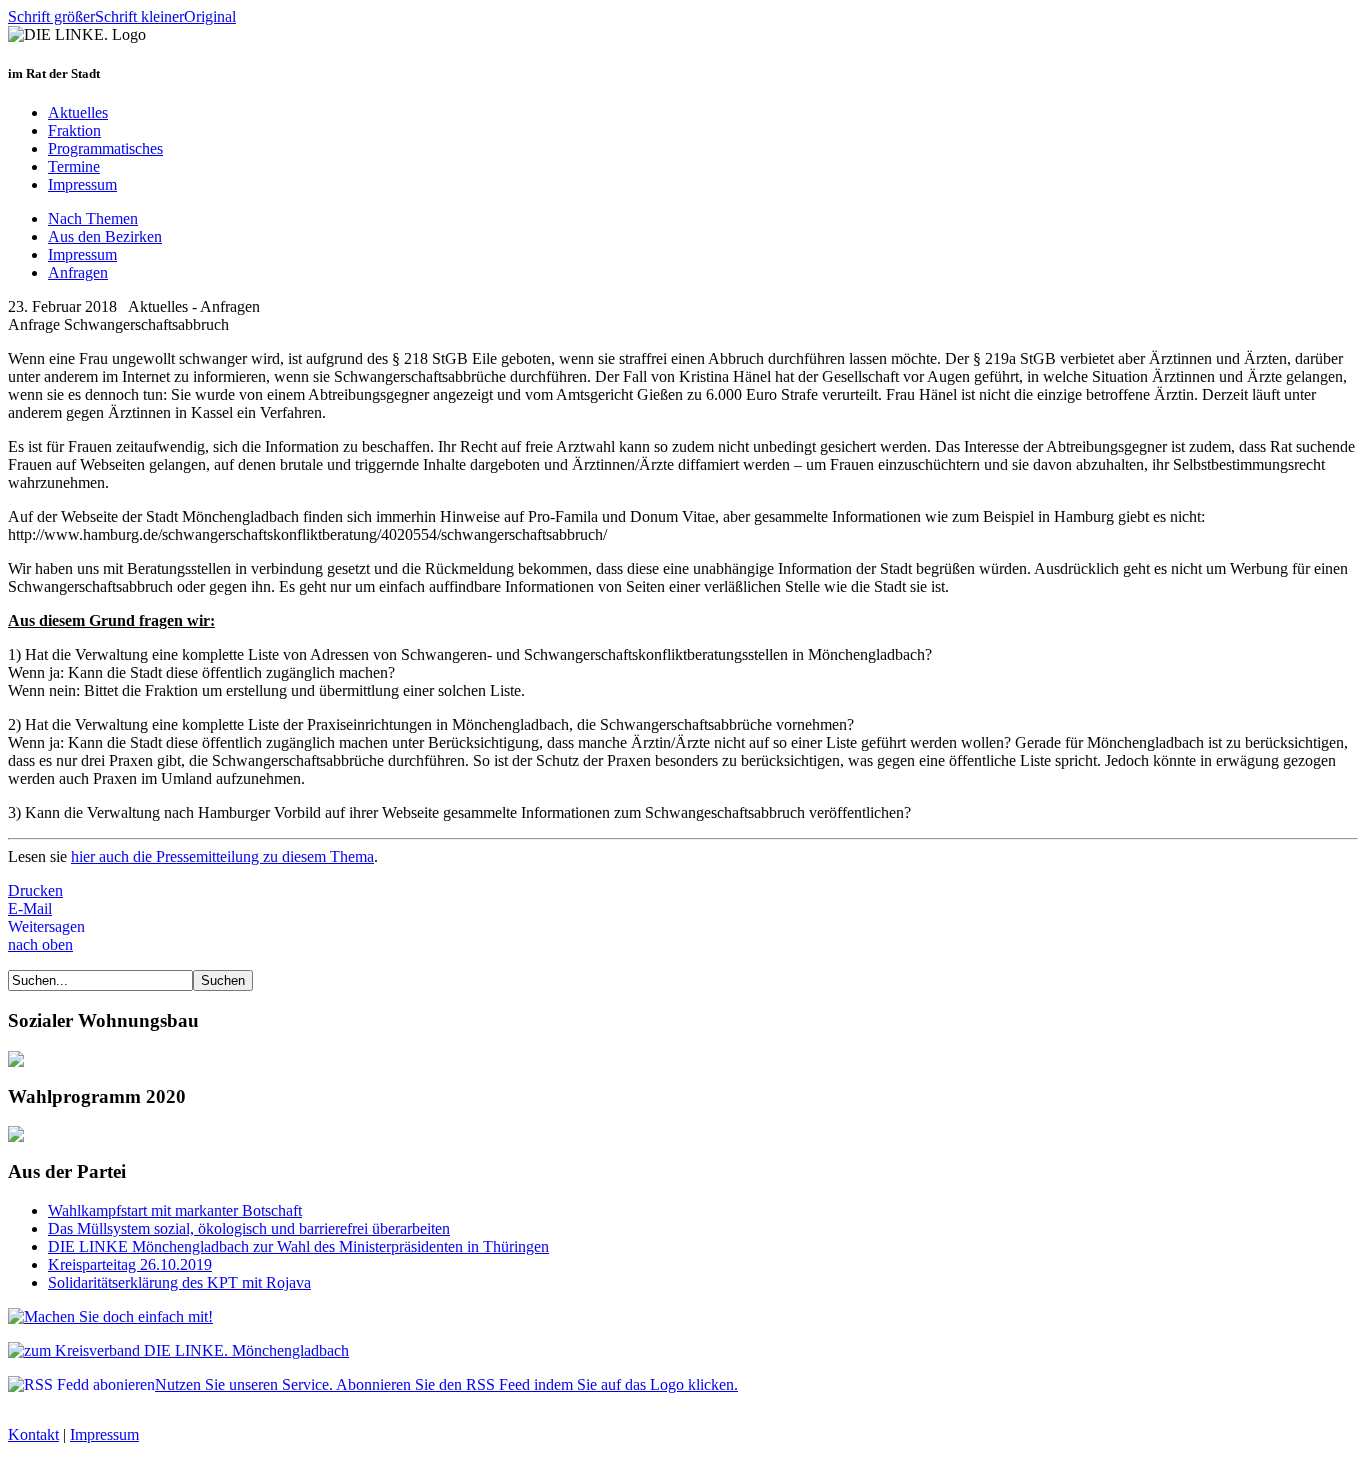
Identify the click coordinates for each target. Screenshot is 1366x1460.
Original (210, 16)
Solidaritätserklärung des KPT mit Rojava (179, 1282)
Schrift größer (51, 16)
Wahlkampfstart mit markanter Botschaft (175, 1210)
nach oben (40, 944)
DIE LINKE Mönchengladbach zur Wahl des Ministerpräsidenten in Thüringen (298, 1246)
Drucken (35, 890)
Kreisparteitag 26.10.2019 (130, 1264)
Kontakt (33, 1434)
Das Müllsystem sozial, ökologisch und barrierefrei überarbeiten (249, 1228)
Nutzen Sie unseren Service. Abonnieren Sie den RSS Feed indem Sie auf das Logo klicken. (446, 1384)
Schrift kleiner (139, 16)
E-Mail (30, 908)
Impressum (104, 1434)
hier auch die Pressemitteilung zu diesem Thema (222, 856)
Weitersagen (46, 926)
